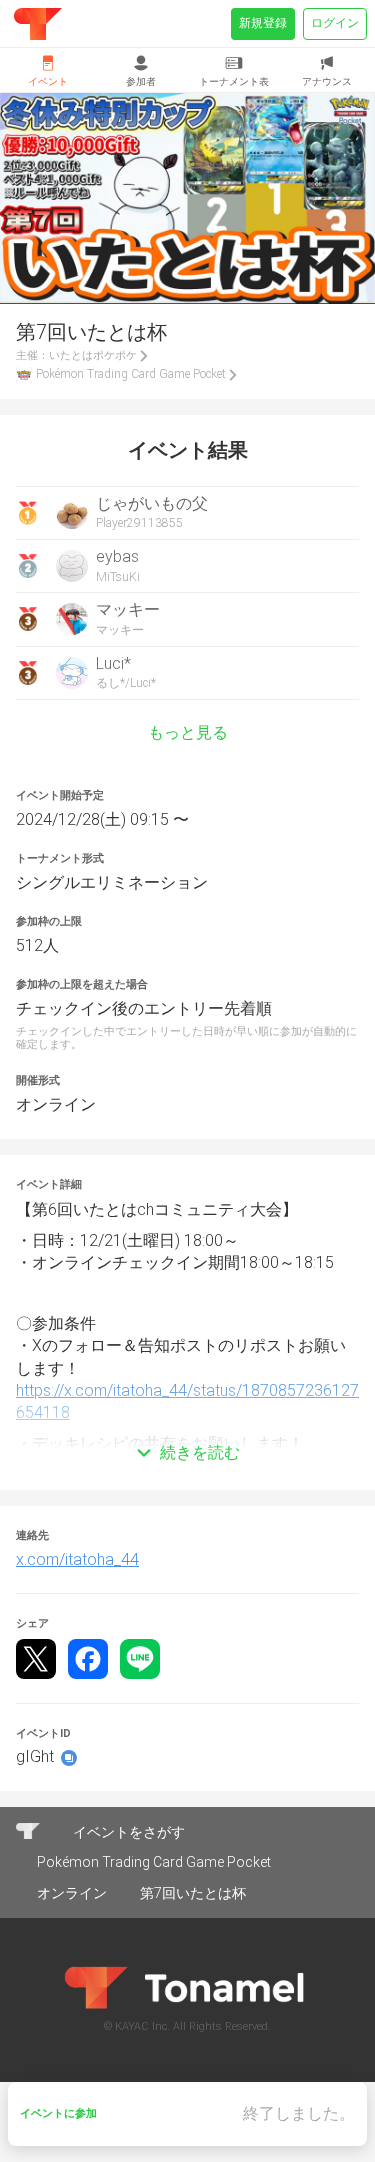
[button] (187, 1423)
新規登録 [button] (263, 23)
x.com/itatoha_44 (77, 1559)
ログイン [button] (335, 23)
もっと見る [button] (188, 733)
